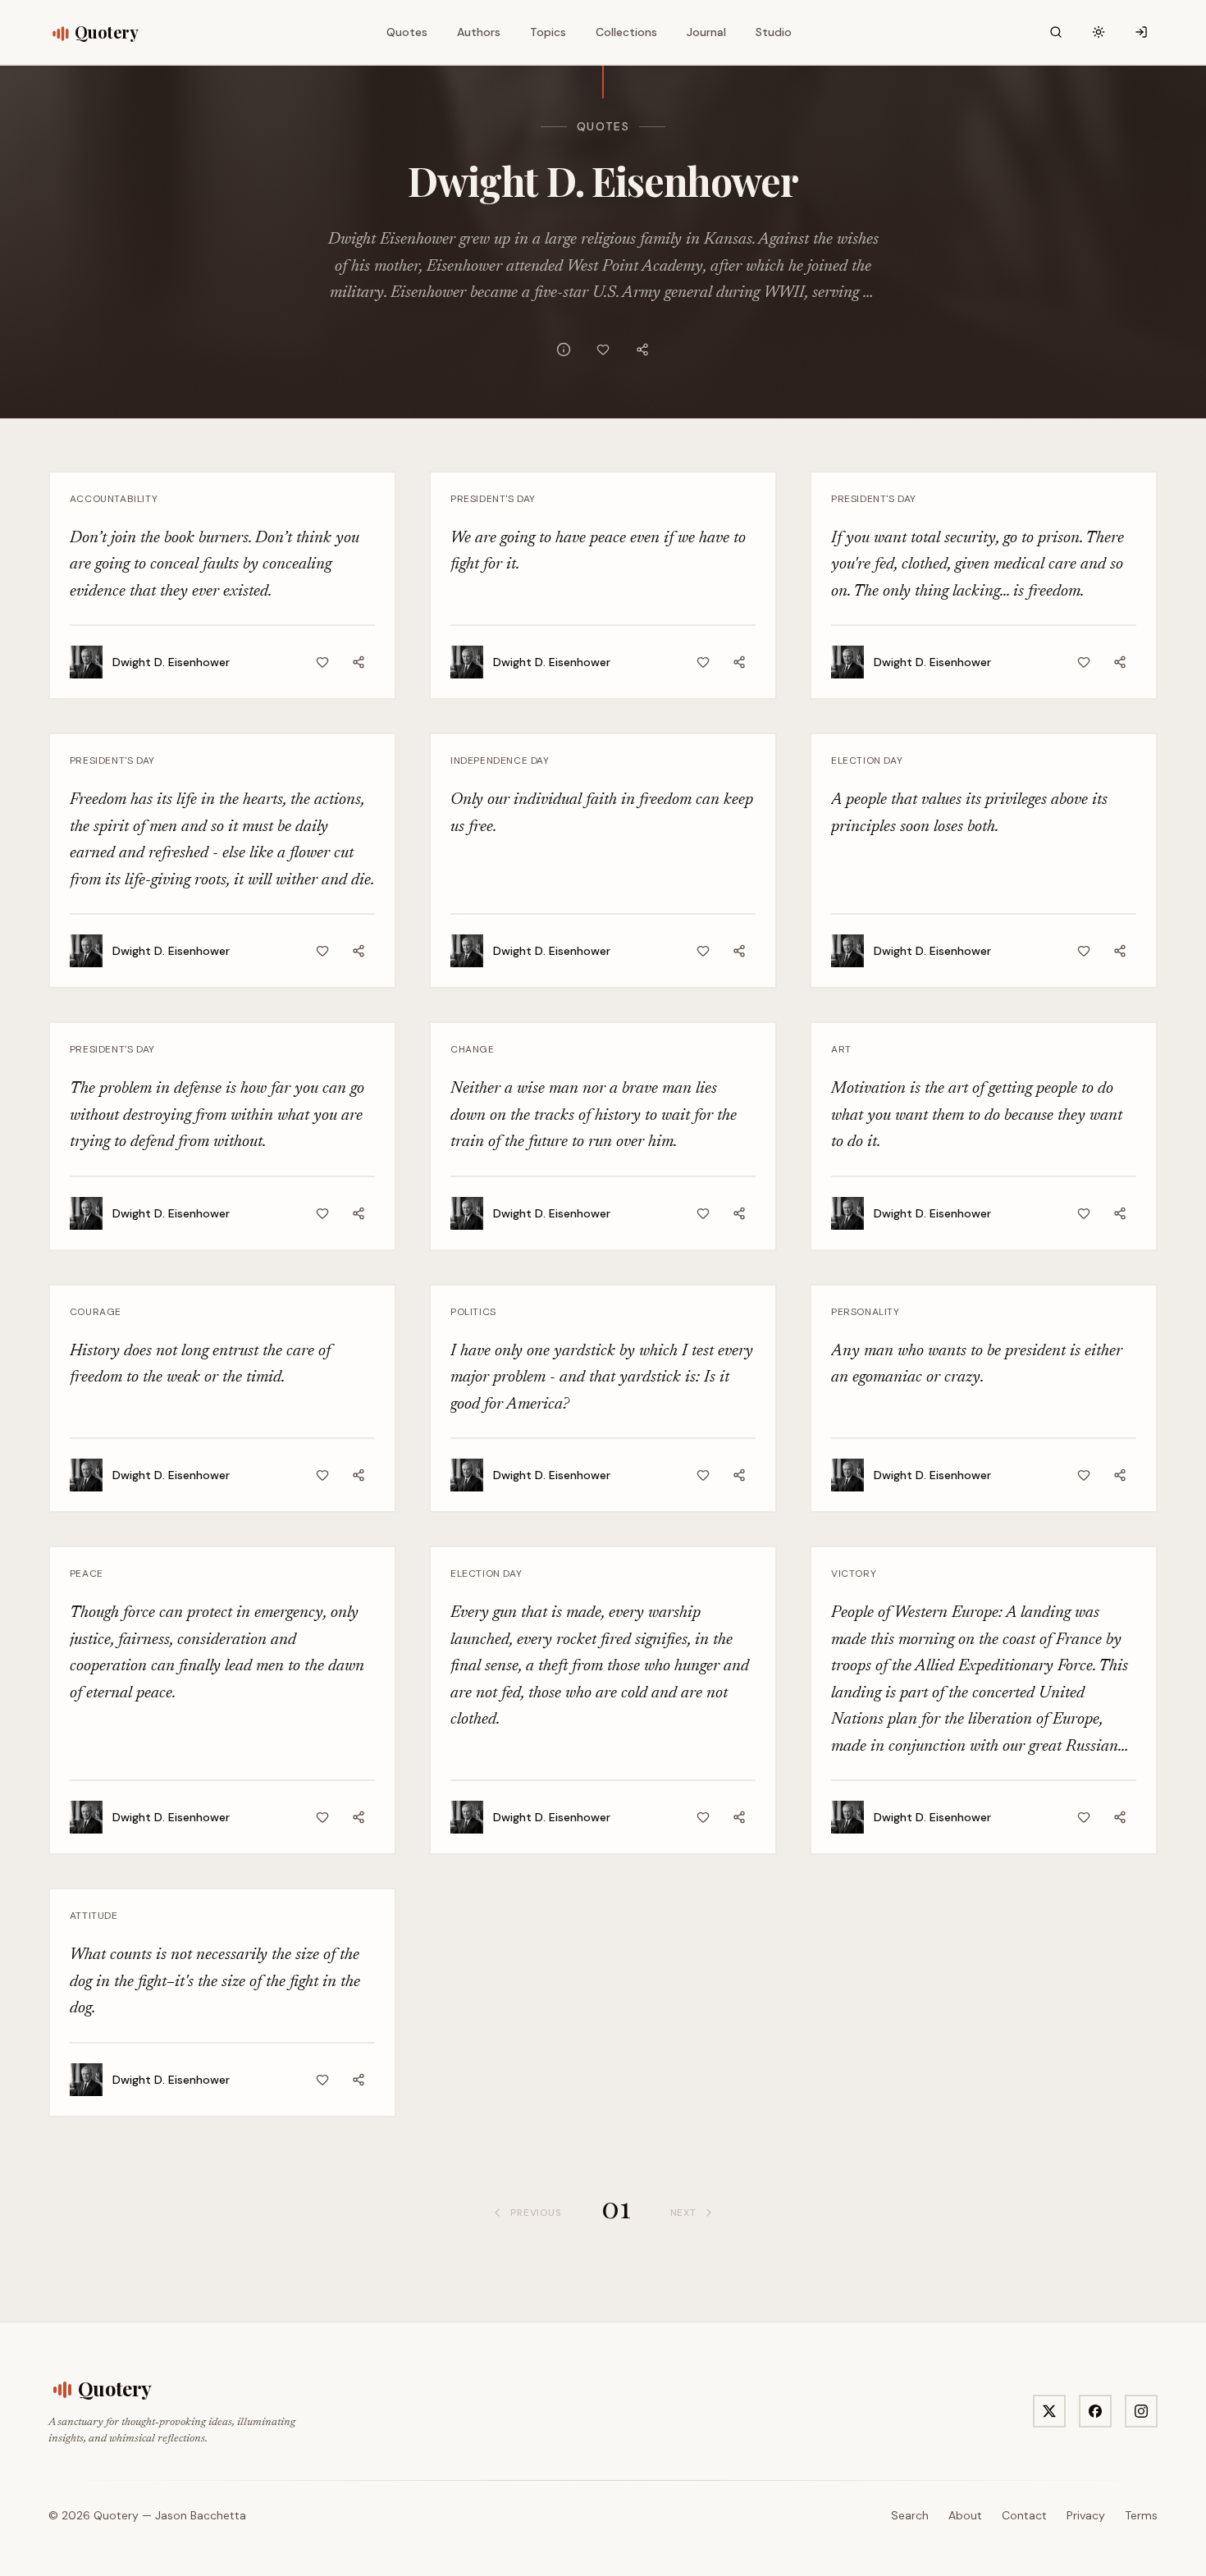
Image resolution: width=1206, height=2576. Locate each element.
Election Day (867, 760)
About (965, 2515)
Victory (854, 1573)
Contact (1024, 2515)
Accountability (114, 499)
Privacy (1086, 2515)
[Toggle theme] (1099, 32)
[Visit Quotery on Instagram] (1141, 2411)
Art (841, 1049)
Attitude (94, 1916)
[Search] (1056, 32)
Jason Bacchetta (201, 2515)
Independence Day (500, 760)
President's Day (493, 499)
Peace (87, 1573)
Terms (1141, 2515)
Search (910, 2515)
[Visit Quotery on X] (1049, 2411)
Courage (96, 1312)
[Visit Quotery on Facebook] (1095, 2411)
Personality (866, 1312)
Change (473, 1049)
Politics (473, 1312)
